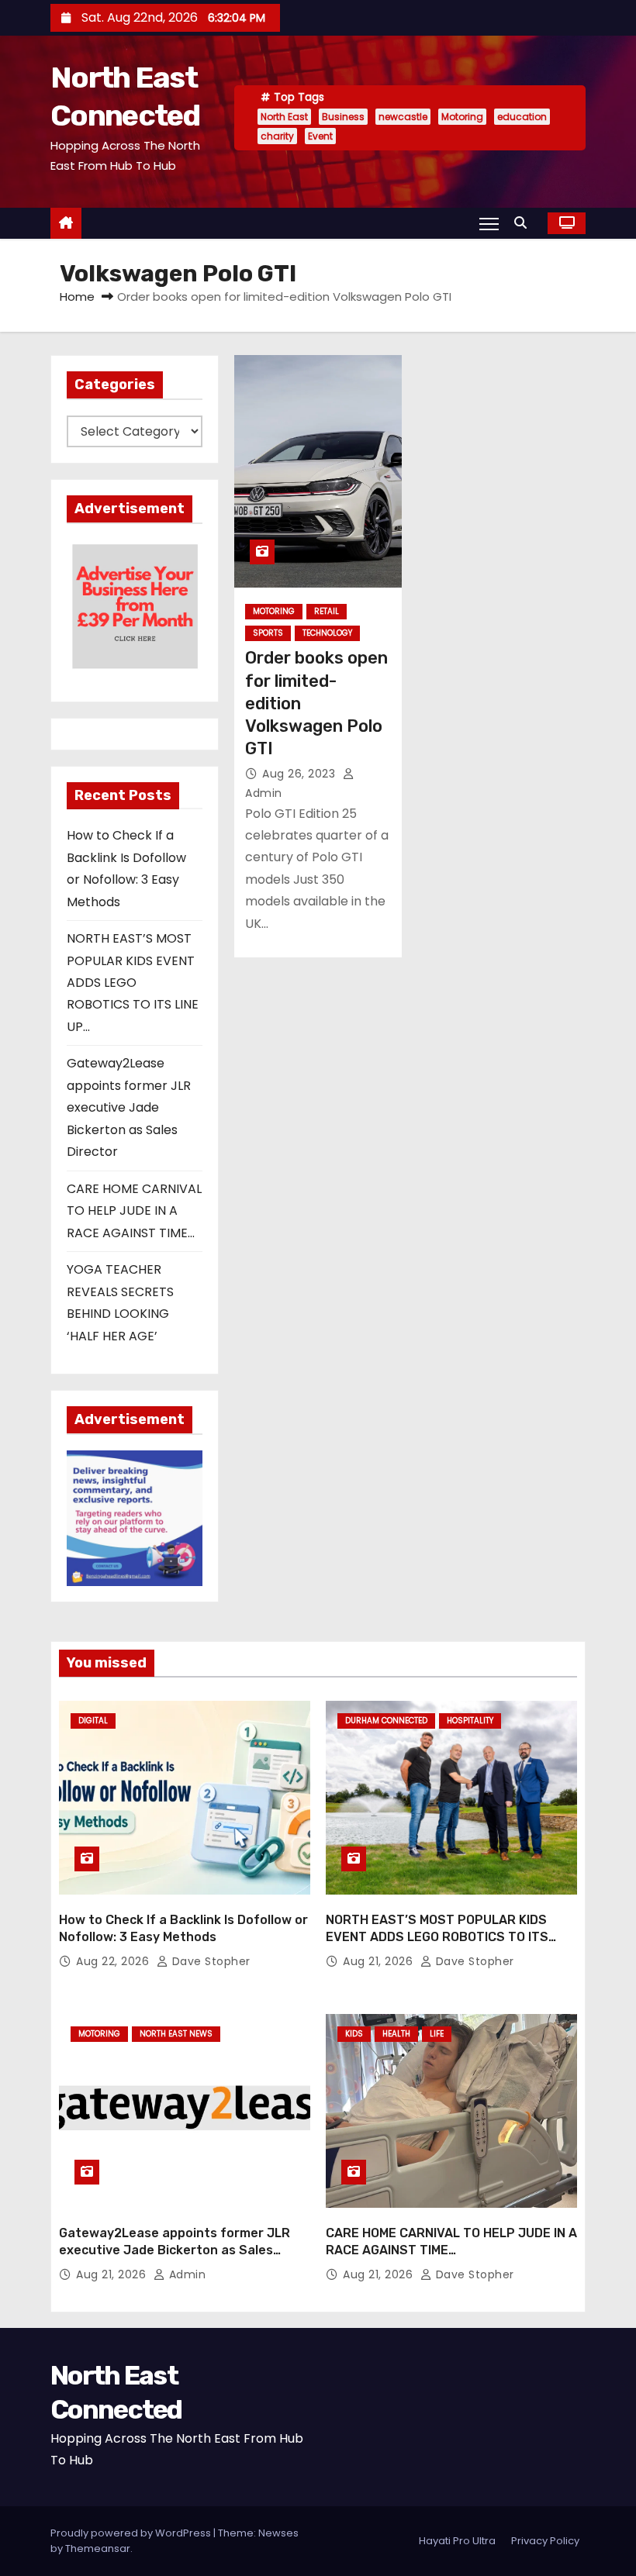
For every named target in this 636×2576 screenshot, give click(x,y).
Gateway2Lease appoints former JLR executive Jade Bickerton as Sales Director (129, 1107)
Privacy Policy (545, 2541)
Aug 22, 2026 (114, 1961)
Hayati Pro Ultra (457, 2541)
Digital (93, 1721)
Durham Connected (386, 1721)
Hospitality (470, 1721)
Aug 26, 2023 (301, 774)
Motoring (462, 117)
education (522, 117)
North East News (176, 2034)
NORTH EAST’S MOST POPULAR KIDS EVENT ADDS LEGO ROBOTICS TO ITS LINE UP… (133, 983)
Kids (354, 2034)
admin (185, 2274)
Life (437, 2034)
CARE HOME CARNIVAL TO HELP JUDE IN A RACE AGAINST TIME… (134, 1211)
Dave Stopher (209, 1961)
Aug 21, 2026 (380, 1961)
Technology (327, 633)
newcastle (403, 117)
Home (77, 297)
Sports (268, 633)
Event (320, 136)
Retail (327, 611)
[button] (524, 223)
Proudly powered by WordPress (132, 2533)
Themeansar (98, 2548)
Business (343, 117)
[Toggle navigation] (489, 223)
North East (284, 117)
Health (396, 2034)
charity (277, 136)
